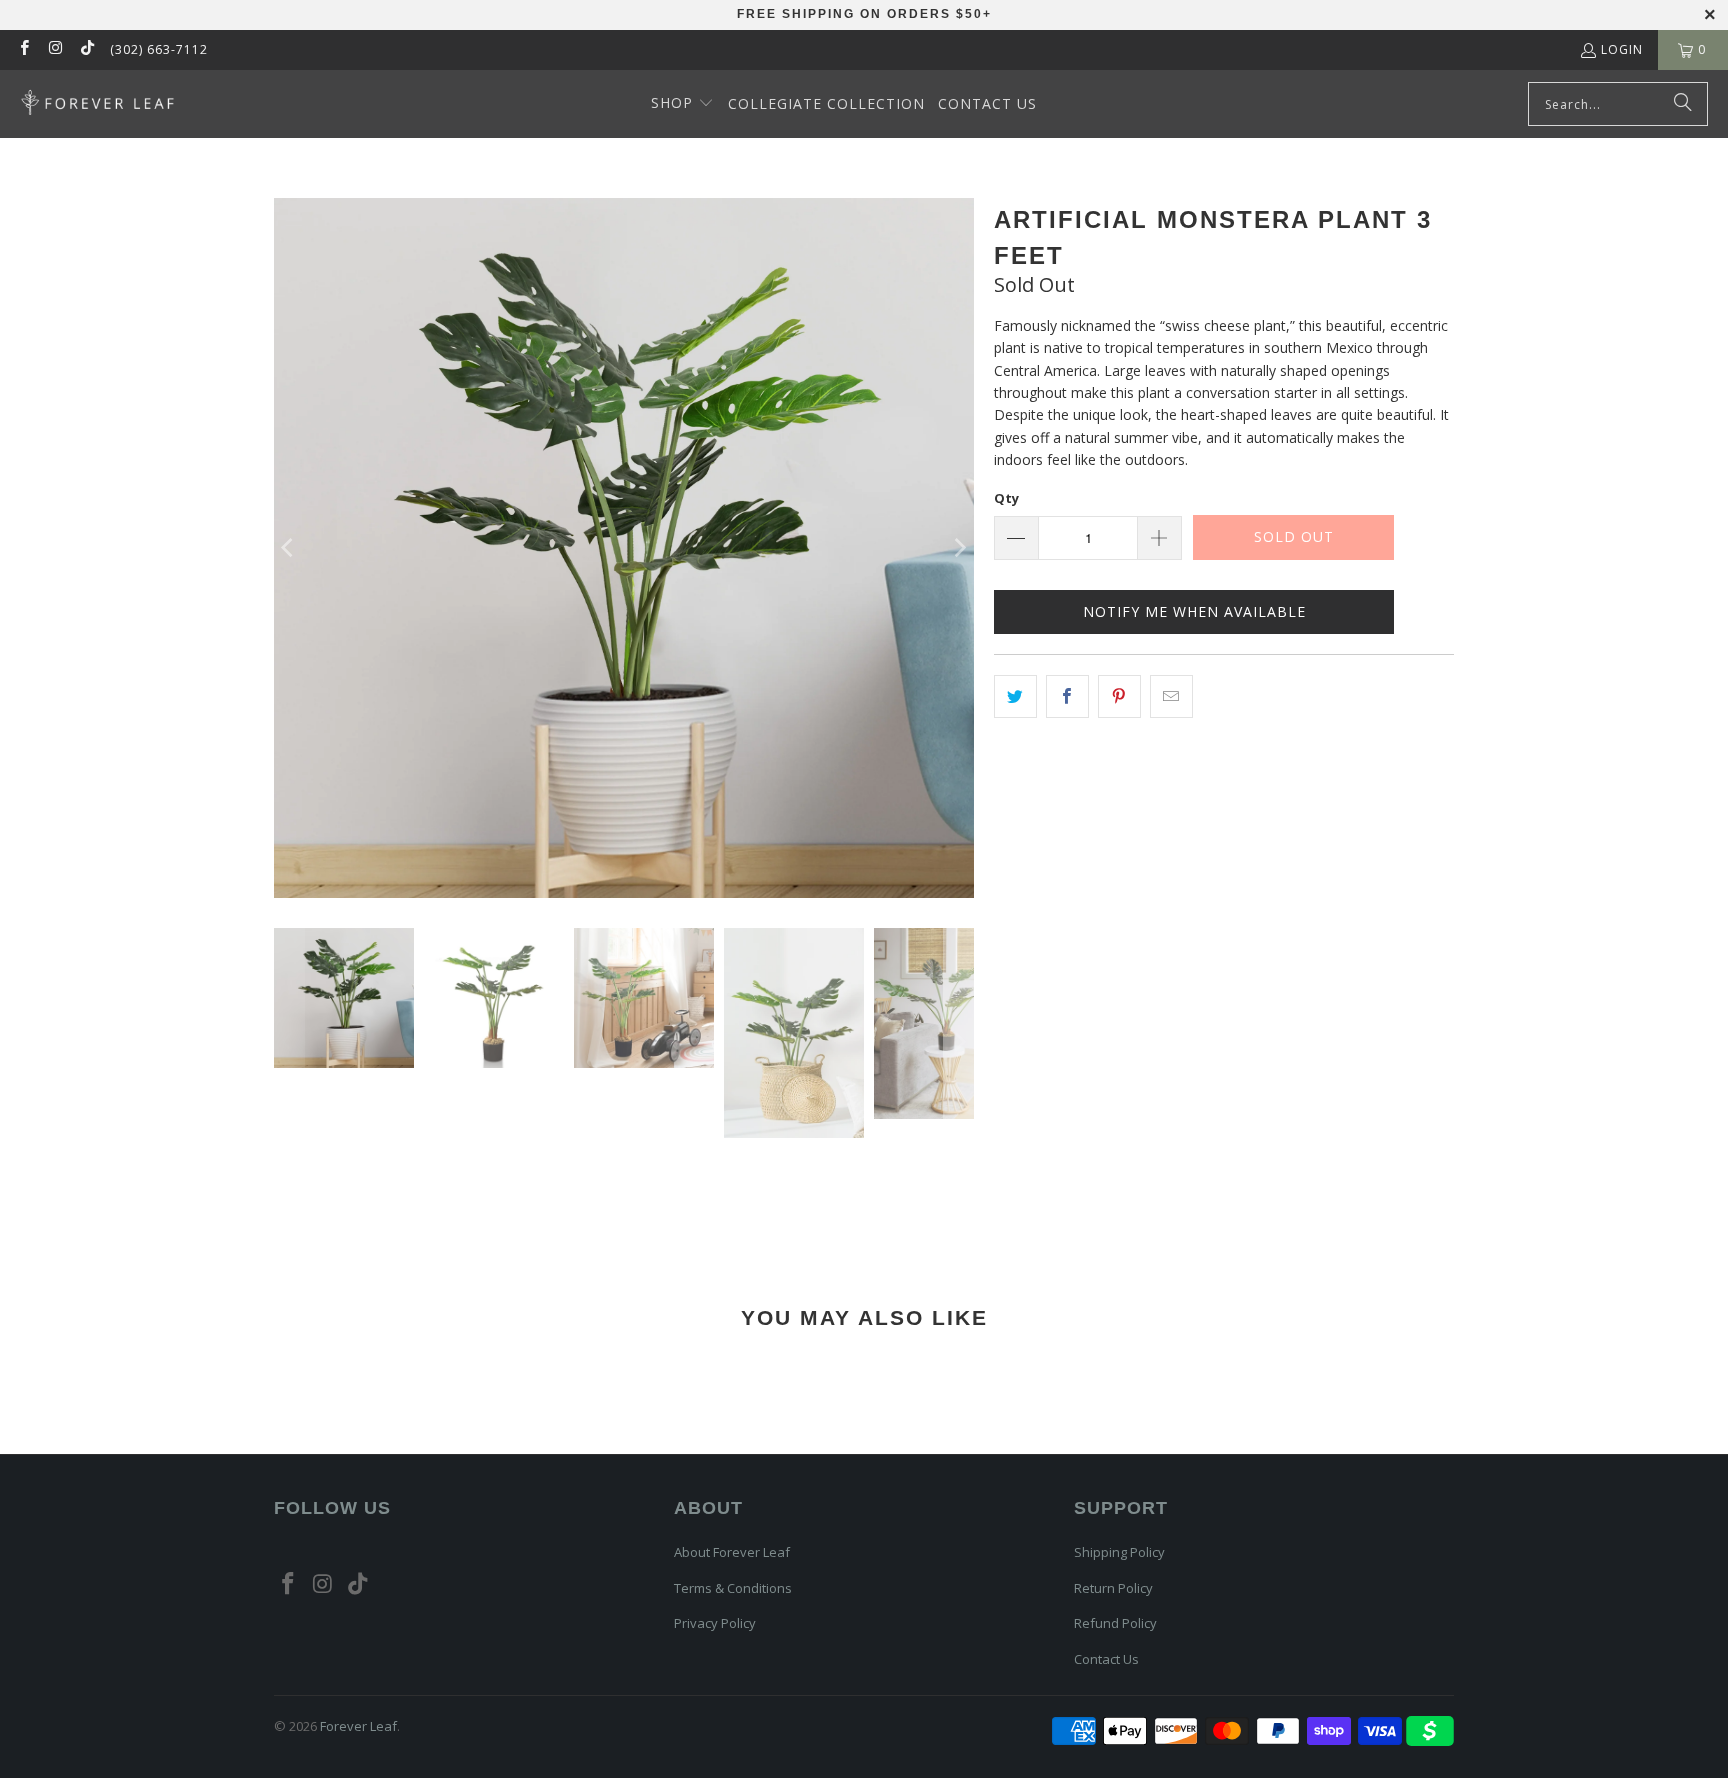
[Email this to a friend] (1171, 696)
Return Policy (1113, 1588)
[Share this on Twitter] (1015, 696)
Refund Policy (1115, 1623)
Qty (1006, 498)
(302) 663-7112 (159, 49)
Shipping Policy (1119, 1552)
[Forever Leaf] (97, 104)
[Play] (624, 548)
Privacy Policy (715, 1623)
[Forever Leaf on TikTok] (86, 49)
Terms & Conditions (733, 1588)
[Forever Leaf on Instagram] (54, 49)
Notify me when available (1194, 611)
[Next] (959, 548)
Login (1622, 49)
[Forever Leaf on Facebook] (23, 49)
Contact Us (1106, 1659)
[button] (682, 104)
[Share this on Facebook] (1067, 696)
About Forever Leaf (732, 1552)
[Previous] (289, 548)
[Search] (1683, 104)
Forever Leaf (358, 1726)
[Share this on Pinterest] (1119, 696)
